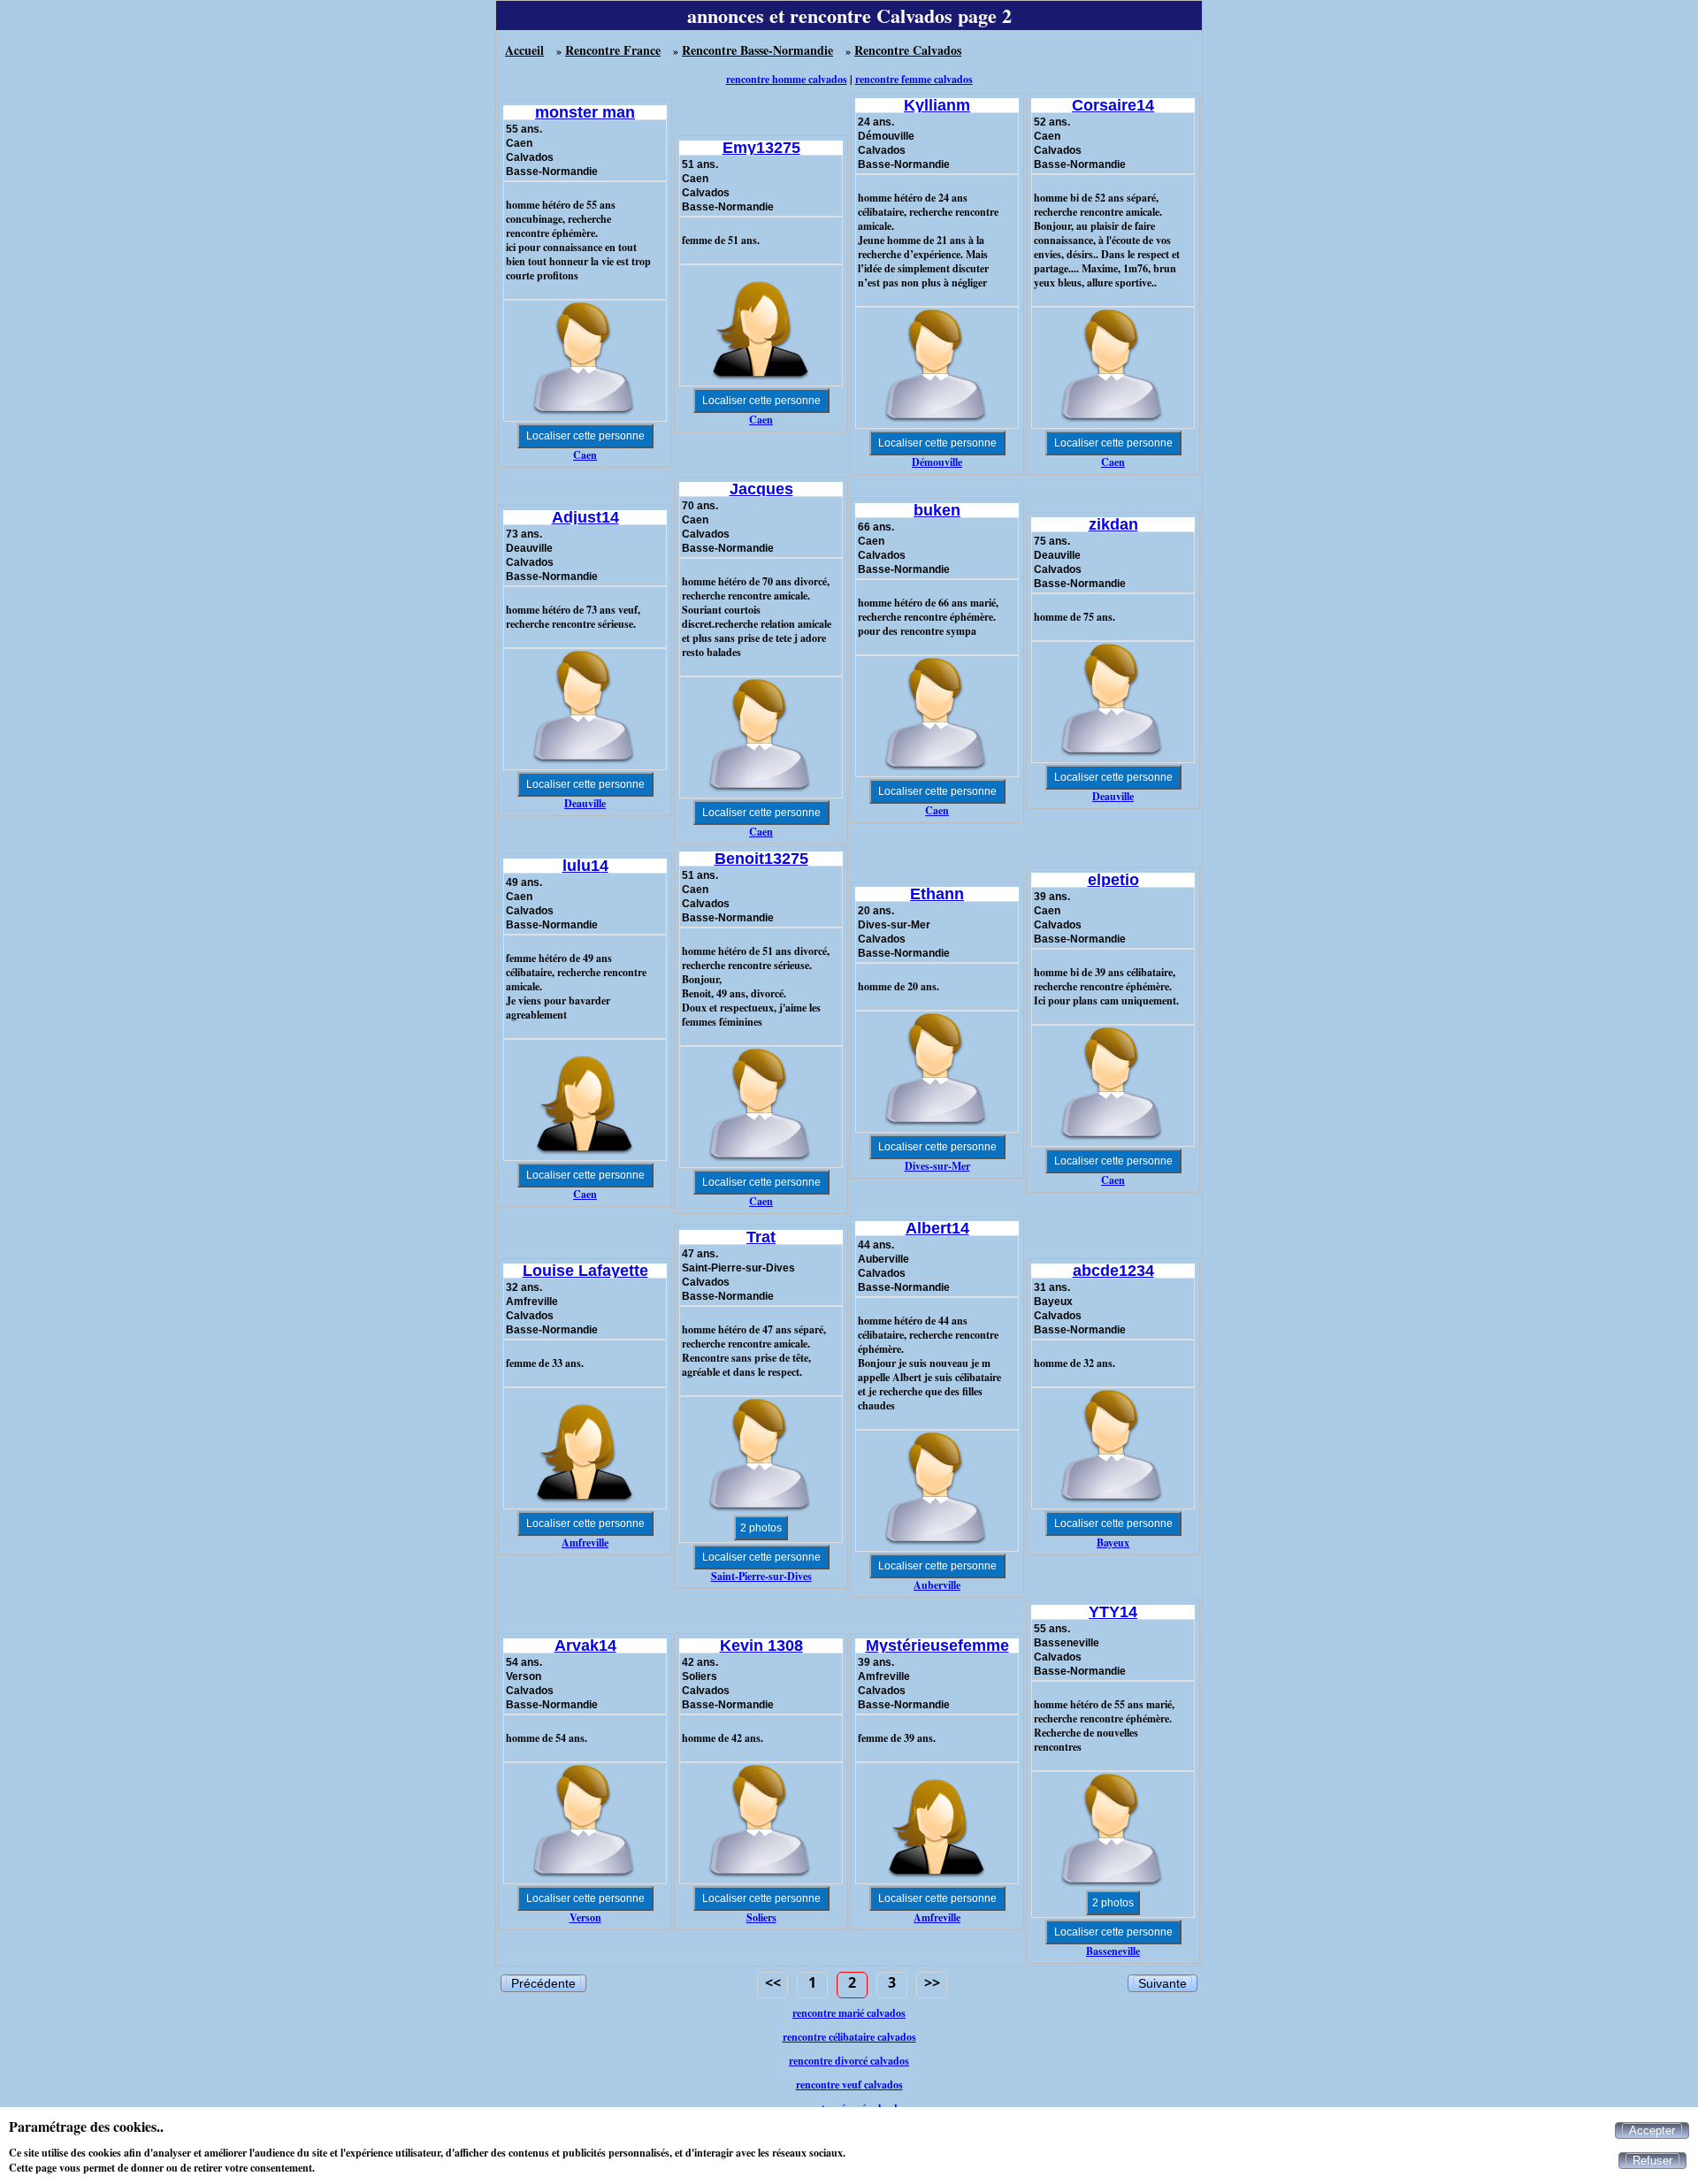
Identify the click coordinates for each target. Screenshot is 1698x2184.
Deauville (585, 803)
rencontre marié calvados (849, 2013)
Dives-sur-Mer (937, 1166)
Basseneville (1113, 1951)
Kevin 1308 (761, 1646)
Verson (585, 1917)
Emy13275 (761, 148)
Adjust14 (585, 517)
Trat (761, 1237)
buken (937, 510)
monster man (585, 112)
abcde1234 (1113, 1271)
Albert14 (937, 1228)
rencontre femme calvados (914, 79)
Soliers (761, 1917)
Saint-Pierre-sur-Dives (761, 1576)
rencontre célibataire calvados (849, 2037)
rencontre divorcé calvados (849, 2061)
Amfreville (585, 1543)
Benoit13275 (761, 859)
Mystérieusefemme (937, 1646)
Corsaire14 (1113, 105)
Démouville (937, 462)
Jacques (761, 489)
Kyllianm (937, 105)
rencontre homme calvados (787, 79)
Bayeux (1113, 1543)
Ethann (937, 894)
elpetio (1113, 880)
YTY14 (1113, 1612)
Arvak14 (585, 1646)
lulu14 (585, 866)
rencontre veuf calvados (849, 2085)
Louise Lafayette (585, 1271)
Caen (585, 455)
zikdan (1113, 524)
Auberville (937, 1585)
